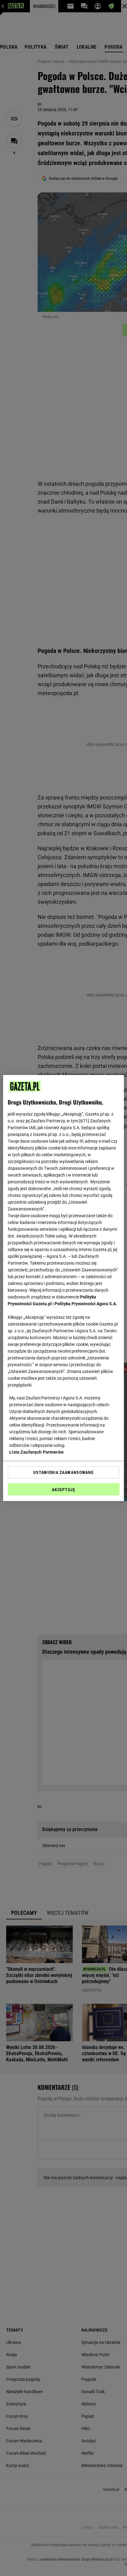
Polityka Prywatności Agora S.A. (86, 1304)
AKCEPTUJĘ (63, 1490)
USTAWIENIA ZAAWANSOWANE (63, 1472)
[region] (63, 1288)
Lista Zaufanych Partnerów (36, 1452)
